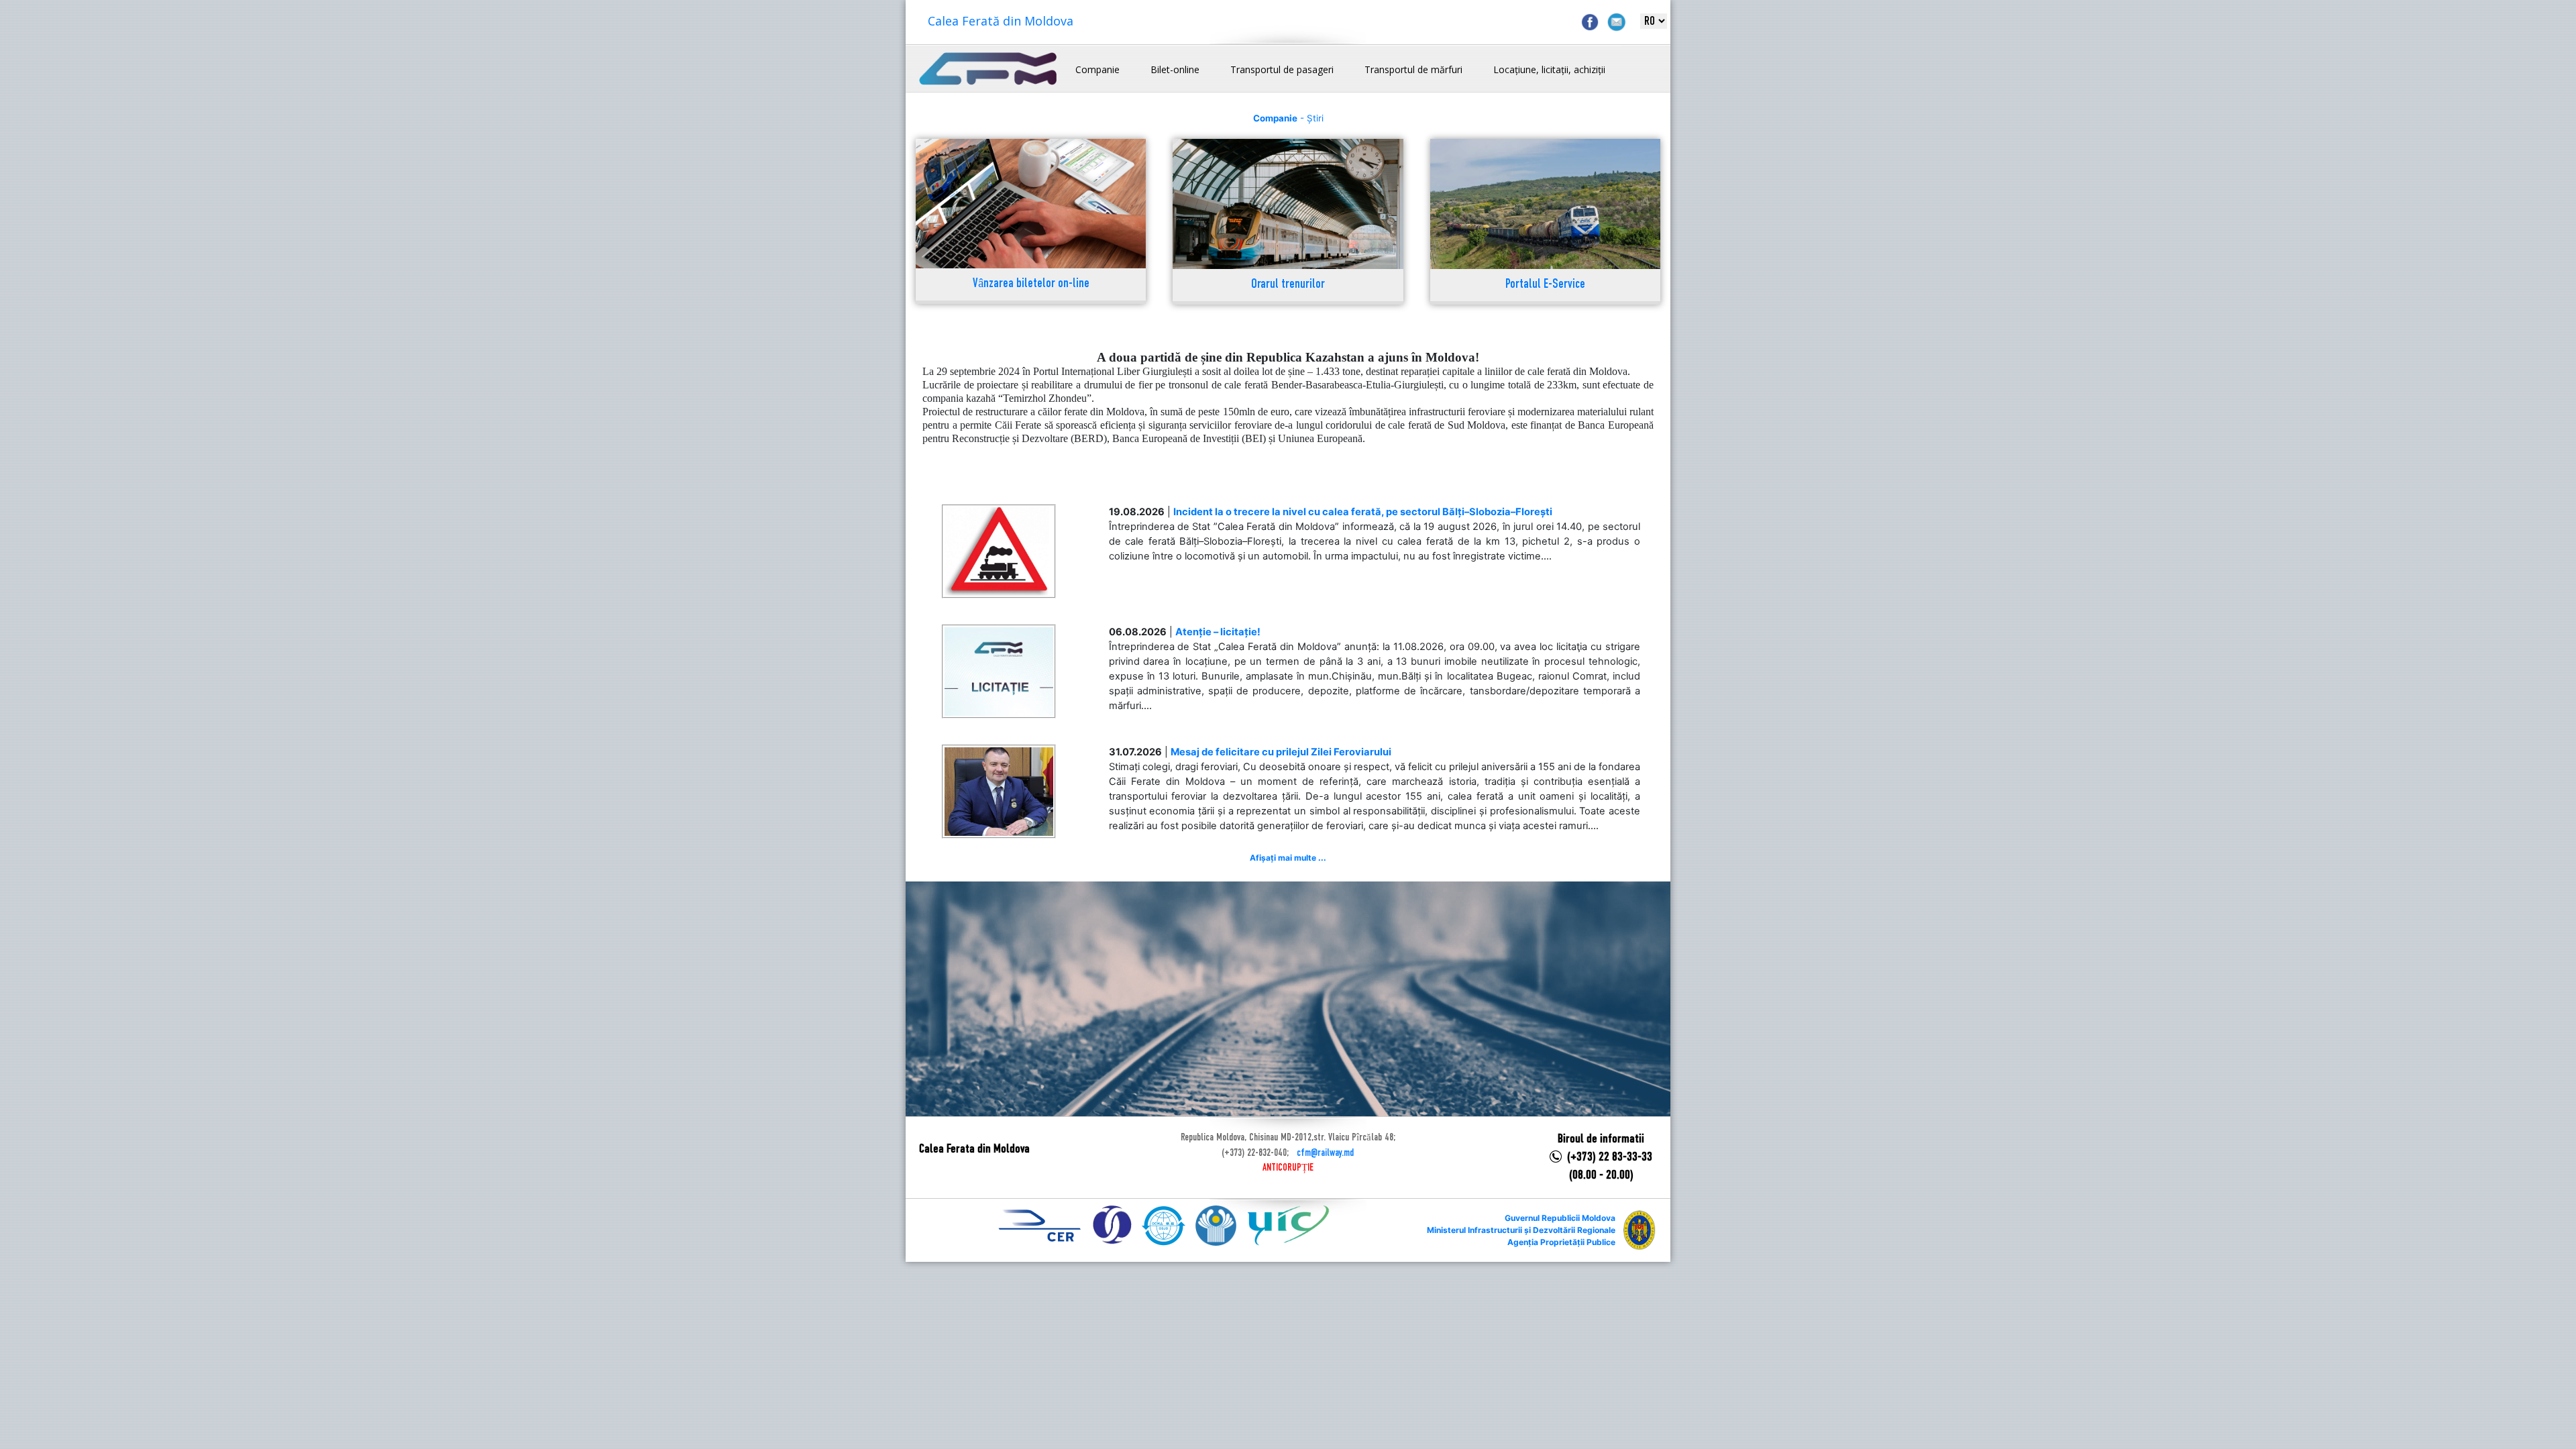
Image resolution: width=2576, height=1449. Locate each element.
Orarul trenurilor (1288, 285)
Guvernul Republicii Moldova (1560, 1218)
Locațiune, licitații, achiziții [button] (1549, 69)
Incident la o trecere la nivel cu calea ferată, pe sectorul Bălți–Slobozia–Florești (1363, 512)
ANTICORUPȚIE (1288, 1168)
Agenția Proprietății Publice (1561, 1242)
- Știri (1288, 118)
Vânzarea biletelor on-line (1031, 284)
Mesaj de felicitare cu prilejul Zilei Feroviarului (1281, 752)
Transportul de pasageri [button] (1282, 69)
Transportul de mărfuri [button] (1413, 69)
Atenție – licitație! (1218, 632)
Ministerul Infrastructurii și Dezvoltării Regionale (1521, 1230)
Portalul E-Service (1545, 285)
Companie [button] (1097, 69)
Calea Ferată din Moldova (1001, 21)
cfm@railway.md (1325, 1153)
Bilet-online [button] (1175, 69)
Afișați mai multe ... (1288, 858)
